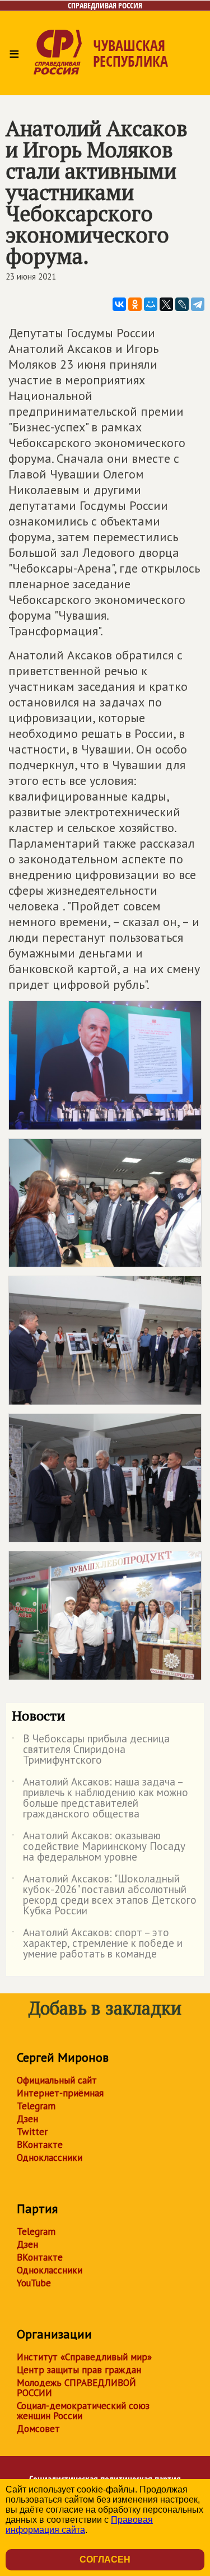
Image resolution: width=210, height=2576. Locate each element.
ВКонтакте (40, 2145)
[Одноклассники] (135, 304)
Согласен (105, 2559)
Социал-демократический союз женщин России (83, 2411)
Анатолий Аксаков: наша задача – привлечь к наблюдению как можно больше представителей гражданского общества (100, 1798)
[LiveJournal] (182, 304)
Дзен (27, 2119)
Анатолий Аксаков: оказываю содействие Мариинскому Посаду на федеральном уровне (99, 1847)
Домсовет (38, 2429)
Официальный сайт (57, 2080)
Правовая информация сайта (79, 2525)
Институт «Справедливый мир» (84, 2357)
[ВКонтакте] (119, 304)
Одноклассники (50, 2157)
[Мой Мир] (151, 304)
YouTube (34, 2283)
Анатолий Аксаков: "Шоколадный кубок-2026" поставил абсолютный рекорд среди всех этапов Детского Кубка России (104, 1895)
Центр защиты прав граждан (79, 2370)
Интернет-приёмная (60, 2093)
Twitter (32, 2132)
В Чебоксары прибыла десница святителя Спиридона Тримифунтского (91, 1750)
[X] (166, 304)
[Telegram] (198, 304)
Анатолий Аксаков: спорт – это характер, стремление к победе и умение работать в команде (97, 1944)
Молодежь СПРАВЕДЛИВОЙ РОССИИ (76, 2388)
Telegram (36, 2106)
